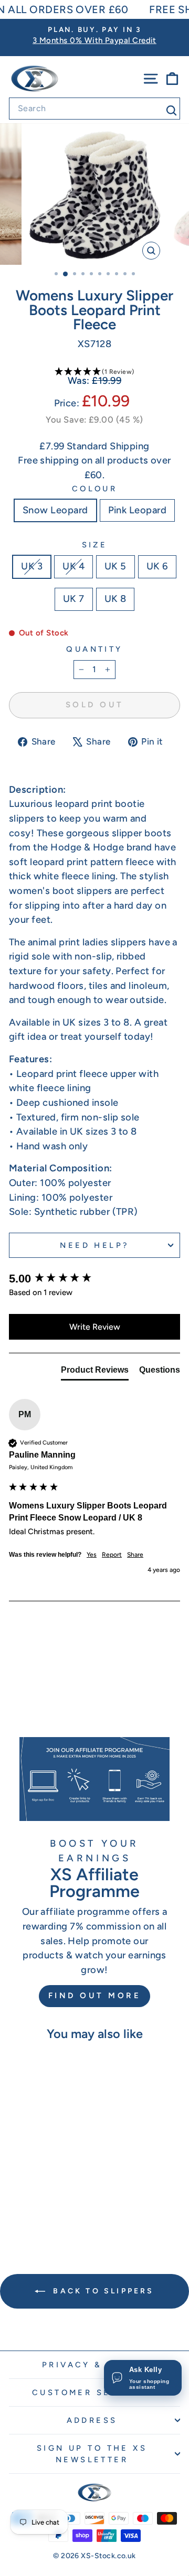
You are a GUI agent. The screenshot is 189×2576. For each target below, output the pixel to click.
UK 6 (157, 566)
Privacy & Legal (92, 2365)
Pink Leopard (138, 510)
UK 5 (115, 566)
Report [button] (112, 1555)
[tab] (95, 1372)
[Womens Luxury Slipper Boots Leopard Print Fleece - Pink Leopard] (48, 2211)
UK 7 (74, 599)
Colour (95, 489)
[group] (94, 1279)
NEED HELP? (94, 1245)
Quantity (94, 649)
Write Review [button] (95, 1327)
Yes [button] (92, 1555)
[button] (94, 372)
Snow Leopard (55, 510)
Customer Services (92, 2392)
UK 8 (115, 599)
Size (95, 545)
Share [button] (135, 1555)
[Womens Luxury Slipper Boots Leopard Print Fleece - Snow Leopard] (35, 2211)
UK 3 (32, 566)
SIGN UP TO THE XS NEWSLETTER (92, 2454)
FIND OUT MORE (95, 1996)
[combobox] (94, 109)
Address (92, 2420)
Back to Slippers (102, 2291)
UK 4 (73, 566)
